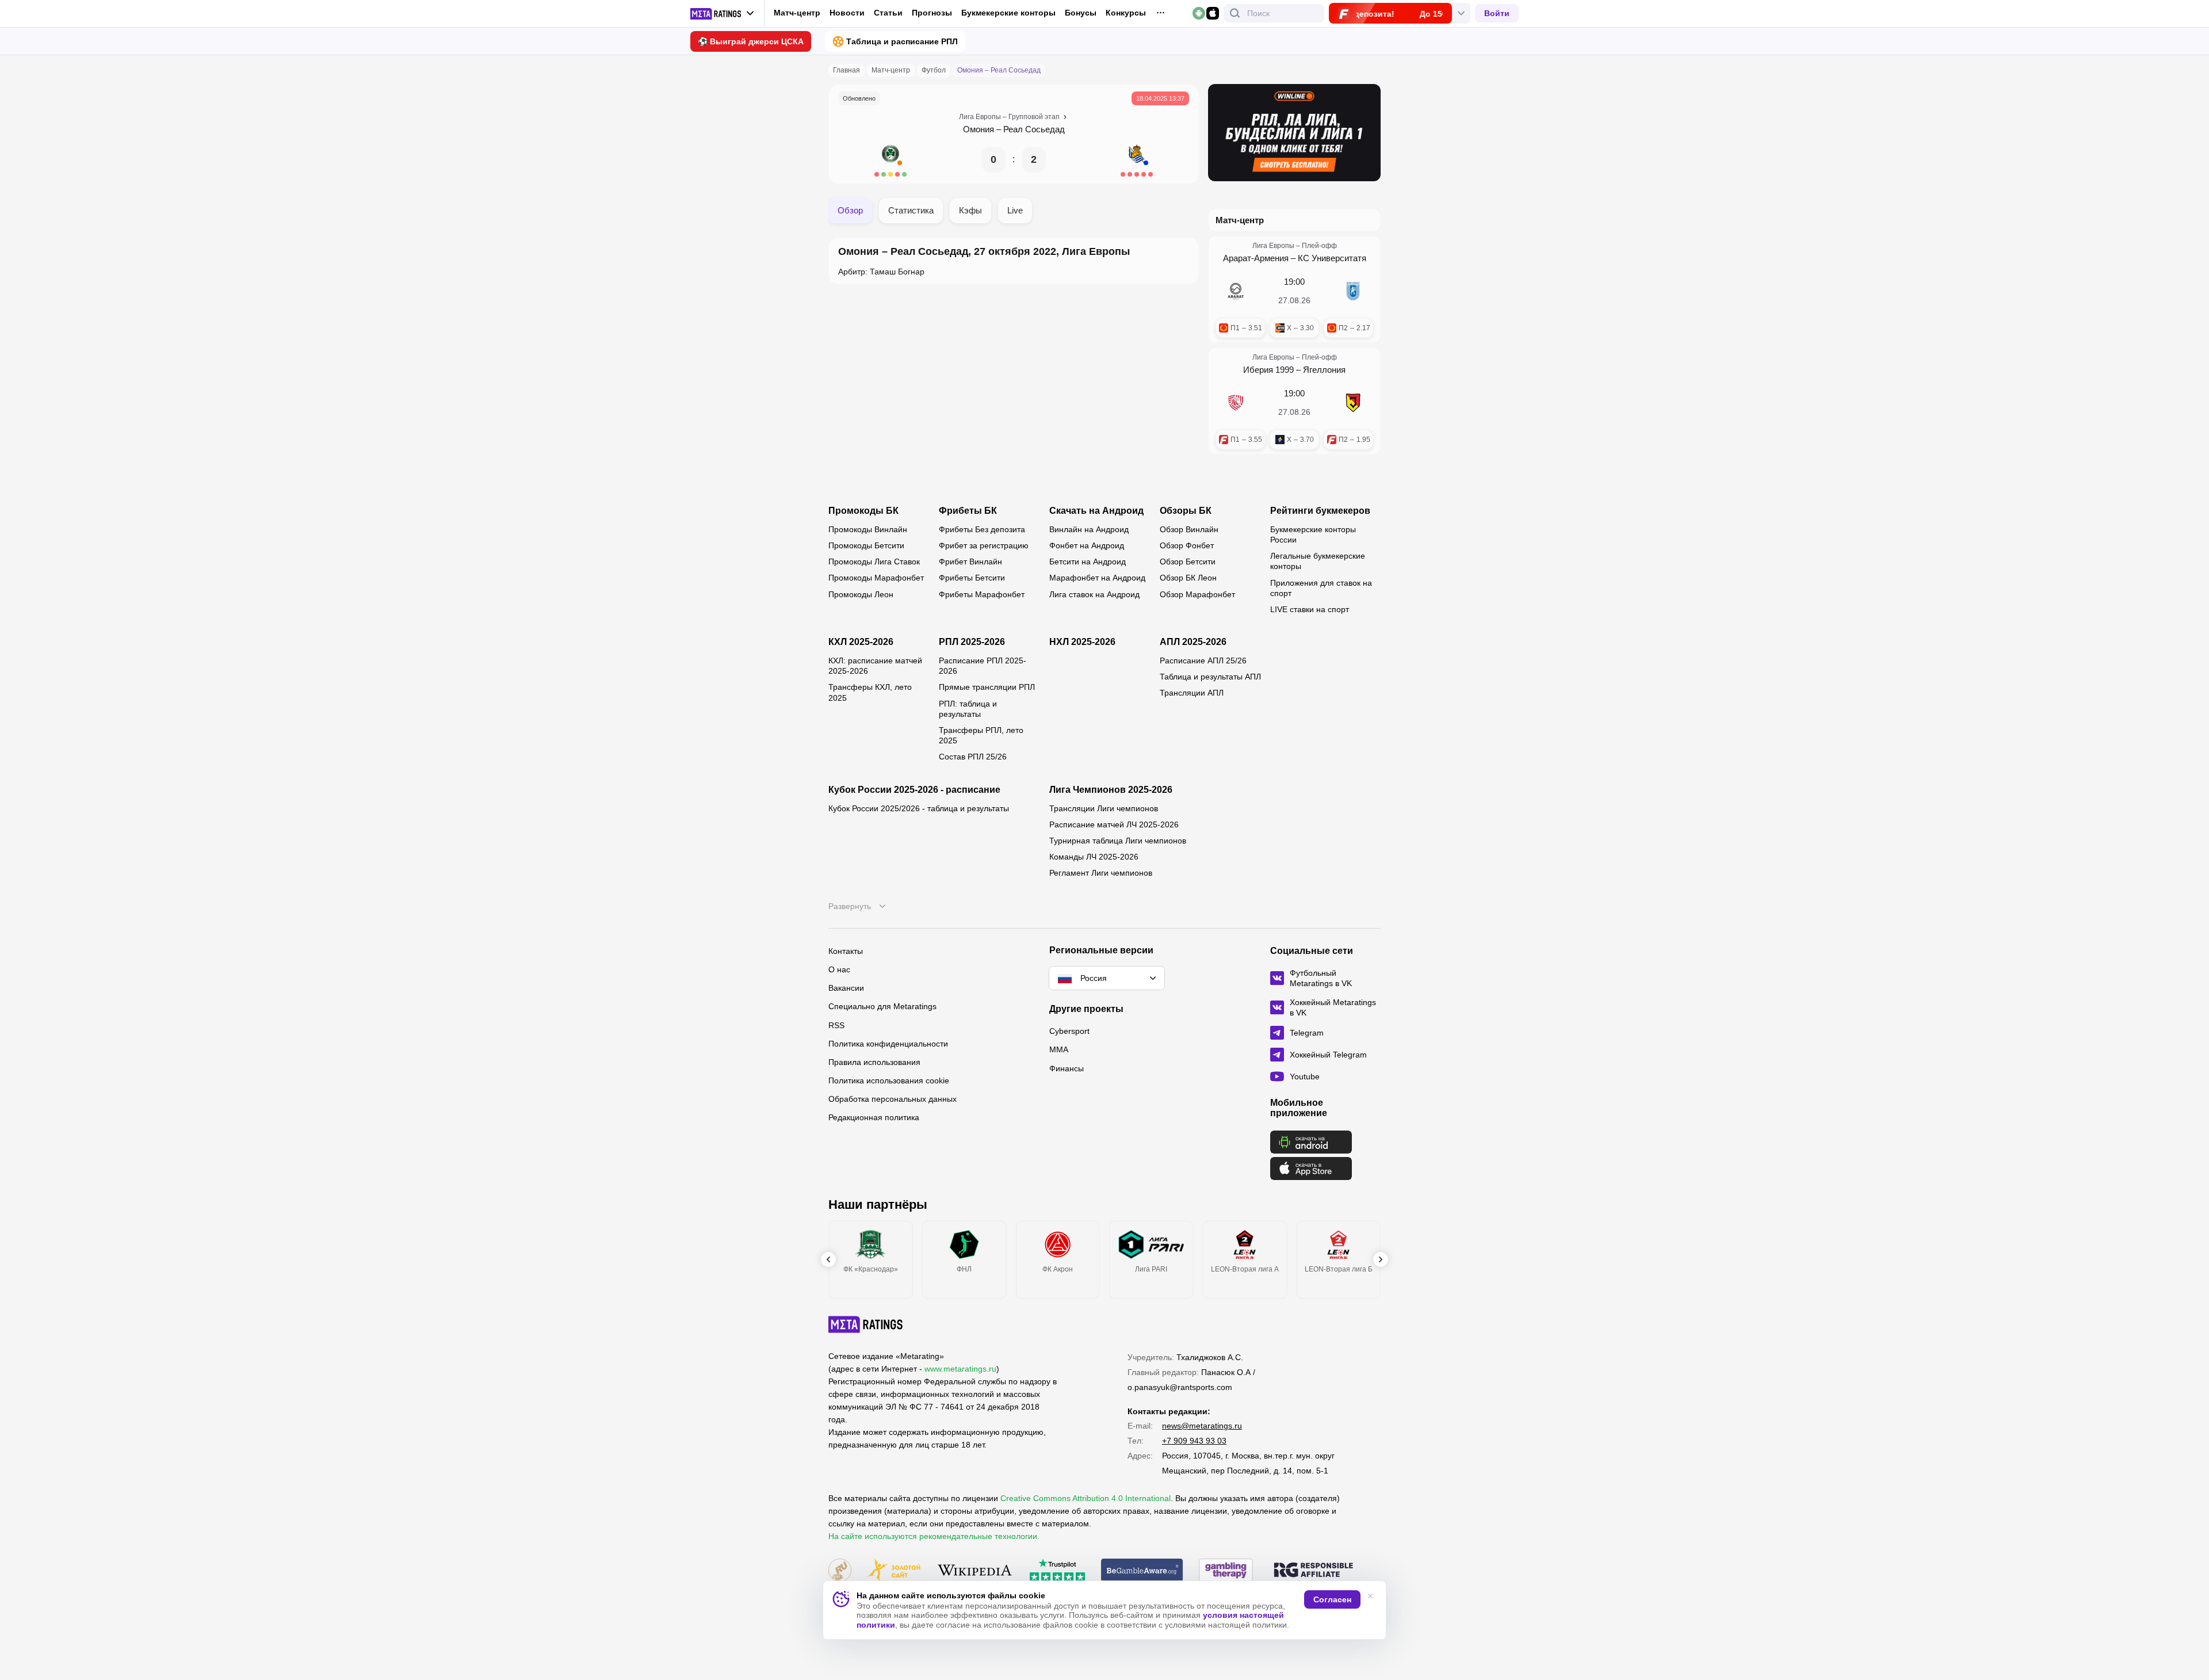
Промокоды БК (863, 511)
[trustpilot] (1057, 1571)
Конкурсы (1126, 13)
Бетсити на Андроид (1088, 562)
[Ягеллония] (1353, 403)
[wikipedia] (975, 1571)
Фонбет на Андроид (1087, 545)
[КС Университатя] (1353, 291)
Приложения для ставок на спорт (1321, 588)
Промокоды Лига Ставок (874, 562)
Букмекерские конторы (1008, 13)
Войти (1497, 13)
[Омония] (891, 159)
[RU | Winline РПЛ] (1294, 133)
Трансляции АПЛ (1192, 693)
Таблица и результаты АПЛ (1210, 677)
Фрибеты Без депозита (982, 529)
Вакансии (846, 988)
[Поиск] (1235, 13)
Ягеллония (1324, 370)
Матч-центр (797, 13)
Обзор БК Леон (1188, 578)
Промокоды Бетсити (866, 545)
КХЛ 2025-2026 (861, 642)
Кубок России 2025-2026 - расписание (914, 790)
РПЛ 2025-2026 (972, 642)
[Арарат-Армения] (1236, 291)
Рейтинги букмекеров (1320, 511)
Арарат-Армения (1256, 258)
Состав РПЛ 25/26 (973, 757)
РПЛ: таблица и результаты (968, 709)
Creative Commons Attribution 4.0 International (1086, 1498)
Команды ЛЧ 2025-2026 (1094, 857)
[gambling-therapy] (1226, 1571)
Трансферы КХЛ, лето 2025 (870, 692)
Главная (846, 70)
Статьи (888, 13)
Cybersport (1069, 1031)
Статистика (911, 210)
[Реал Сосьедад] (1137, 159)
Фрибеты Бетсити (972, 578)
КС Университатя (1332, 258)
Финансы (1067, 1068)
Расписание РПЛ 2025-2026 (983, 666)
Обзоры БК (1186, 511)
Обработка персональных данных (893, 1099)
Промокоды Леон (861, 594)
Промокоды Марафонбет (876, 578)
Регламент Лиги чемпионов (1101, 873)
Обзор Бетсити (1188, 562)
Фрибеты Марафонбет (982, 594)
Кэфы (970, 210)
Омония (979, 129)
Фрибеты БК (968, 511)
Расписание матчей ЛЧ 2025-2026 (1114, 824)
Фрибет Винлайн (970, 562)
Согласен (1332, 1599)
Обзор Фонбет (1187, 545)
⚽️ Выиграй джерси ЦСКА (751, 41)
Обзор (850, 210)
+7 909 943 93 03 (1194, 1441)
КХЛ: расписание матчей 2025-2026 (875, 666)
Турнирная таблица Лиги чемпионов (1118, 841)
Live (1015, 210)
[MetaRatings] (866, 1324)
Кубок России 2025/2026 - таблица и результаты (919, 808)
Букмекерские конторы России (1313, 534)
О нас (839, 969)
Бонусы (1081, 13)
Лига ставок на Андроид (1094, 594)
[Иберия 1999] (1236, 403)
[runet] (840, 1571)
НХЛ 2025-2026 (1082, 642)
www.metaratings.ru (960, 1369)
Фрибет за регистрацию (984, 545)
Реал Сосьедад (1034, 129)
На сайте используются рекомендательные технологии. (934, 1536)
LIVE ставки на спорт (1310, 609)
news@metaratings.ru (1202, 1426)
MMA (1059, 1049)
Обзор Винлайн (1189, 529)
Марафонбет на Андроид (1097, 578)
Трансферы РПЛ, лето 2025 (981, 735)
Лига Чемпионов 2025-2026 (1111, 790)
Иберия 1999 (1268, 370)
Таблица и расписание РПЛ (902, 41)
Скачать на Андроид (1096, 511)
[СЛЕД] (1381, 1259)
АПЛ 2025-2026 (1193, 642)
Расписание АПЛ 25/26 (1203, 660)
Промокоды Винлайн (868, 529)
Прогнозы (932, 13)
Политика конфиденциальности (888, 1044)
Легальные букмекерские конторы (1318, 561)
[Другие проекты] (723, 14)
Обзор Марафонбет (1197, 594)
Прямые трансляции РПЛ (987, 687)
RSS (836, 1025)
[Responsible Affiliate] (1313, 1571)
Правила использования (874, 1062)
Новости (847, 13)
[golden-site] (894, 1571)
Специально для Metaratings (882, 1006)
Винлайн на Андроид (1089, 529)
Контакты (846, 951)
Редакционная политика (874, 1117)
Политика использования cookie (889, 1080)
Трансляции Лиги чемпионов (1104, 808)
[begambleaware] (1142, 1571)
